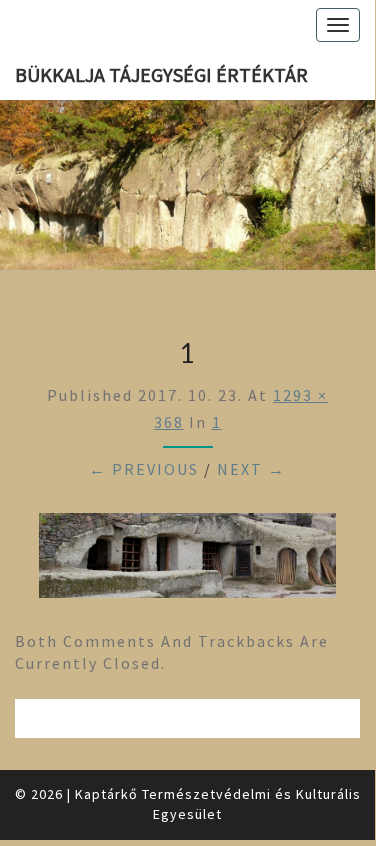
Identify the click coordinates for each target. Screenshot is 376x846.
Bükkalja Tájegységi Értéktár (161, 74)
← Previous (144, 469)
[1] (187, 561)
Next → (251, 469)
